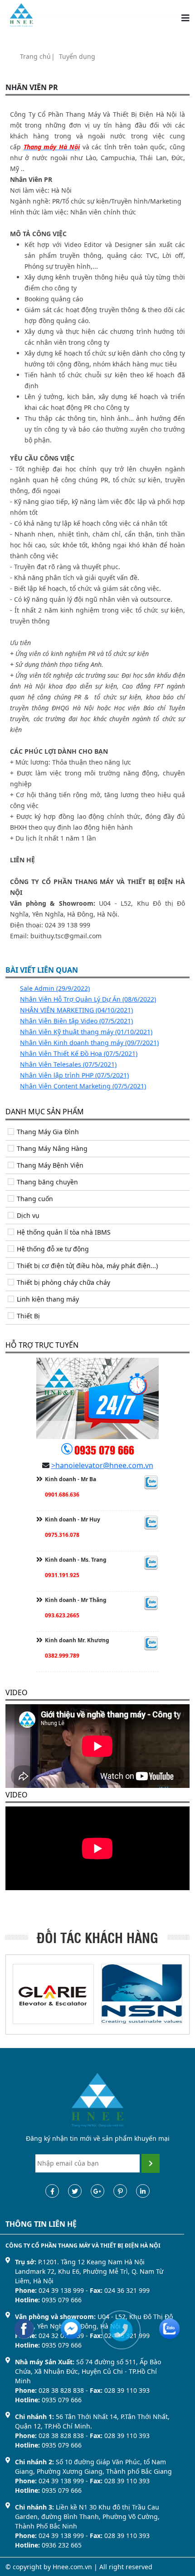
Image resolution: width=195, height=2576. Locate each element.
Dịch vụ (28, 1215)
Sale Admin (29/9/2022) (55, 988)
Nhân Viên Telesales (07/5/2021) (68, 1064)
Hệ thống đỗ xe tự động (53, 1249)
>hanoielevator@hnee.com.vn (102, 1465)
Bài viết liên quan (42, 970)
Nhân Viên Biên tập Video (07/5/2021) (76, 1021)
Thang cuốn (35, 1199)
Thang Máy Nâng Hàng (52, 1148)
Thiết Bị (28, 1316)
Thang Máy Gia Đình (48, 1132)
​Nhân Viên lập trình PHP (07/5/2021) (74, 1075)
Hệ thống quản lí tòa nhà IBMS (64, 1232)
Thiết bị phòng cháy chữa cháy (63, 1282)
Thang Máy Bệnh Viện (50, 1165)
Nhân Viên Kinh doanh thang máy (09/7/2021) (89, 1043)
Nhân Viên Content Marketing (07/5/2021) (83, 1086)
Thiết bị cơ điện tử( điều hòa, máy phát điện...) (87, 1266)
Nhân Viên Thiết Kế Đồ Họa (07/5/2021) (79, 1053)
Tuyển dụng (77, 56)
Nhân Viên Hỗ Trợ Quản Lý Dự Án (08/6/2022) (88, 999)
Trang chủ (35, 56)
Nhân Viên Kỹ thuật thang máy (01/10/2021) (86, 1032)
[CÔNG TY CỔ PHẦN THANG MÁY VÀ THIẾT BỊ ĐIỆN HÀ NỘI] (21, 14)
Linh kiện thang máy (48, 1299)
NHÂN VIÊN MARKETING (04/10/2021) (76, 1010)
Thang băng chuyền (47, 1182)
